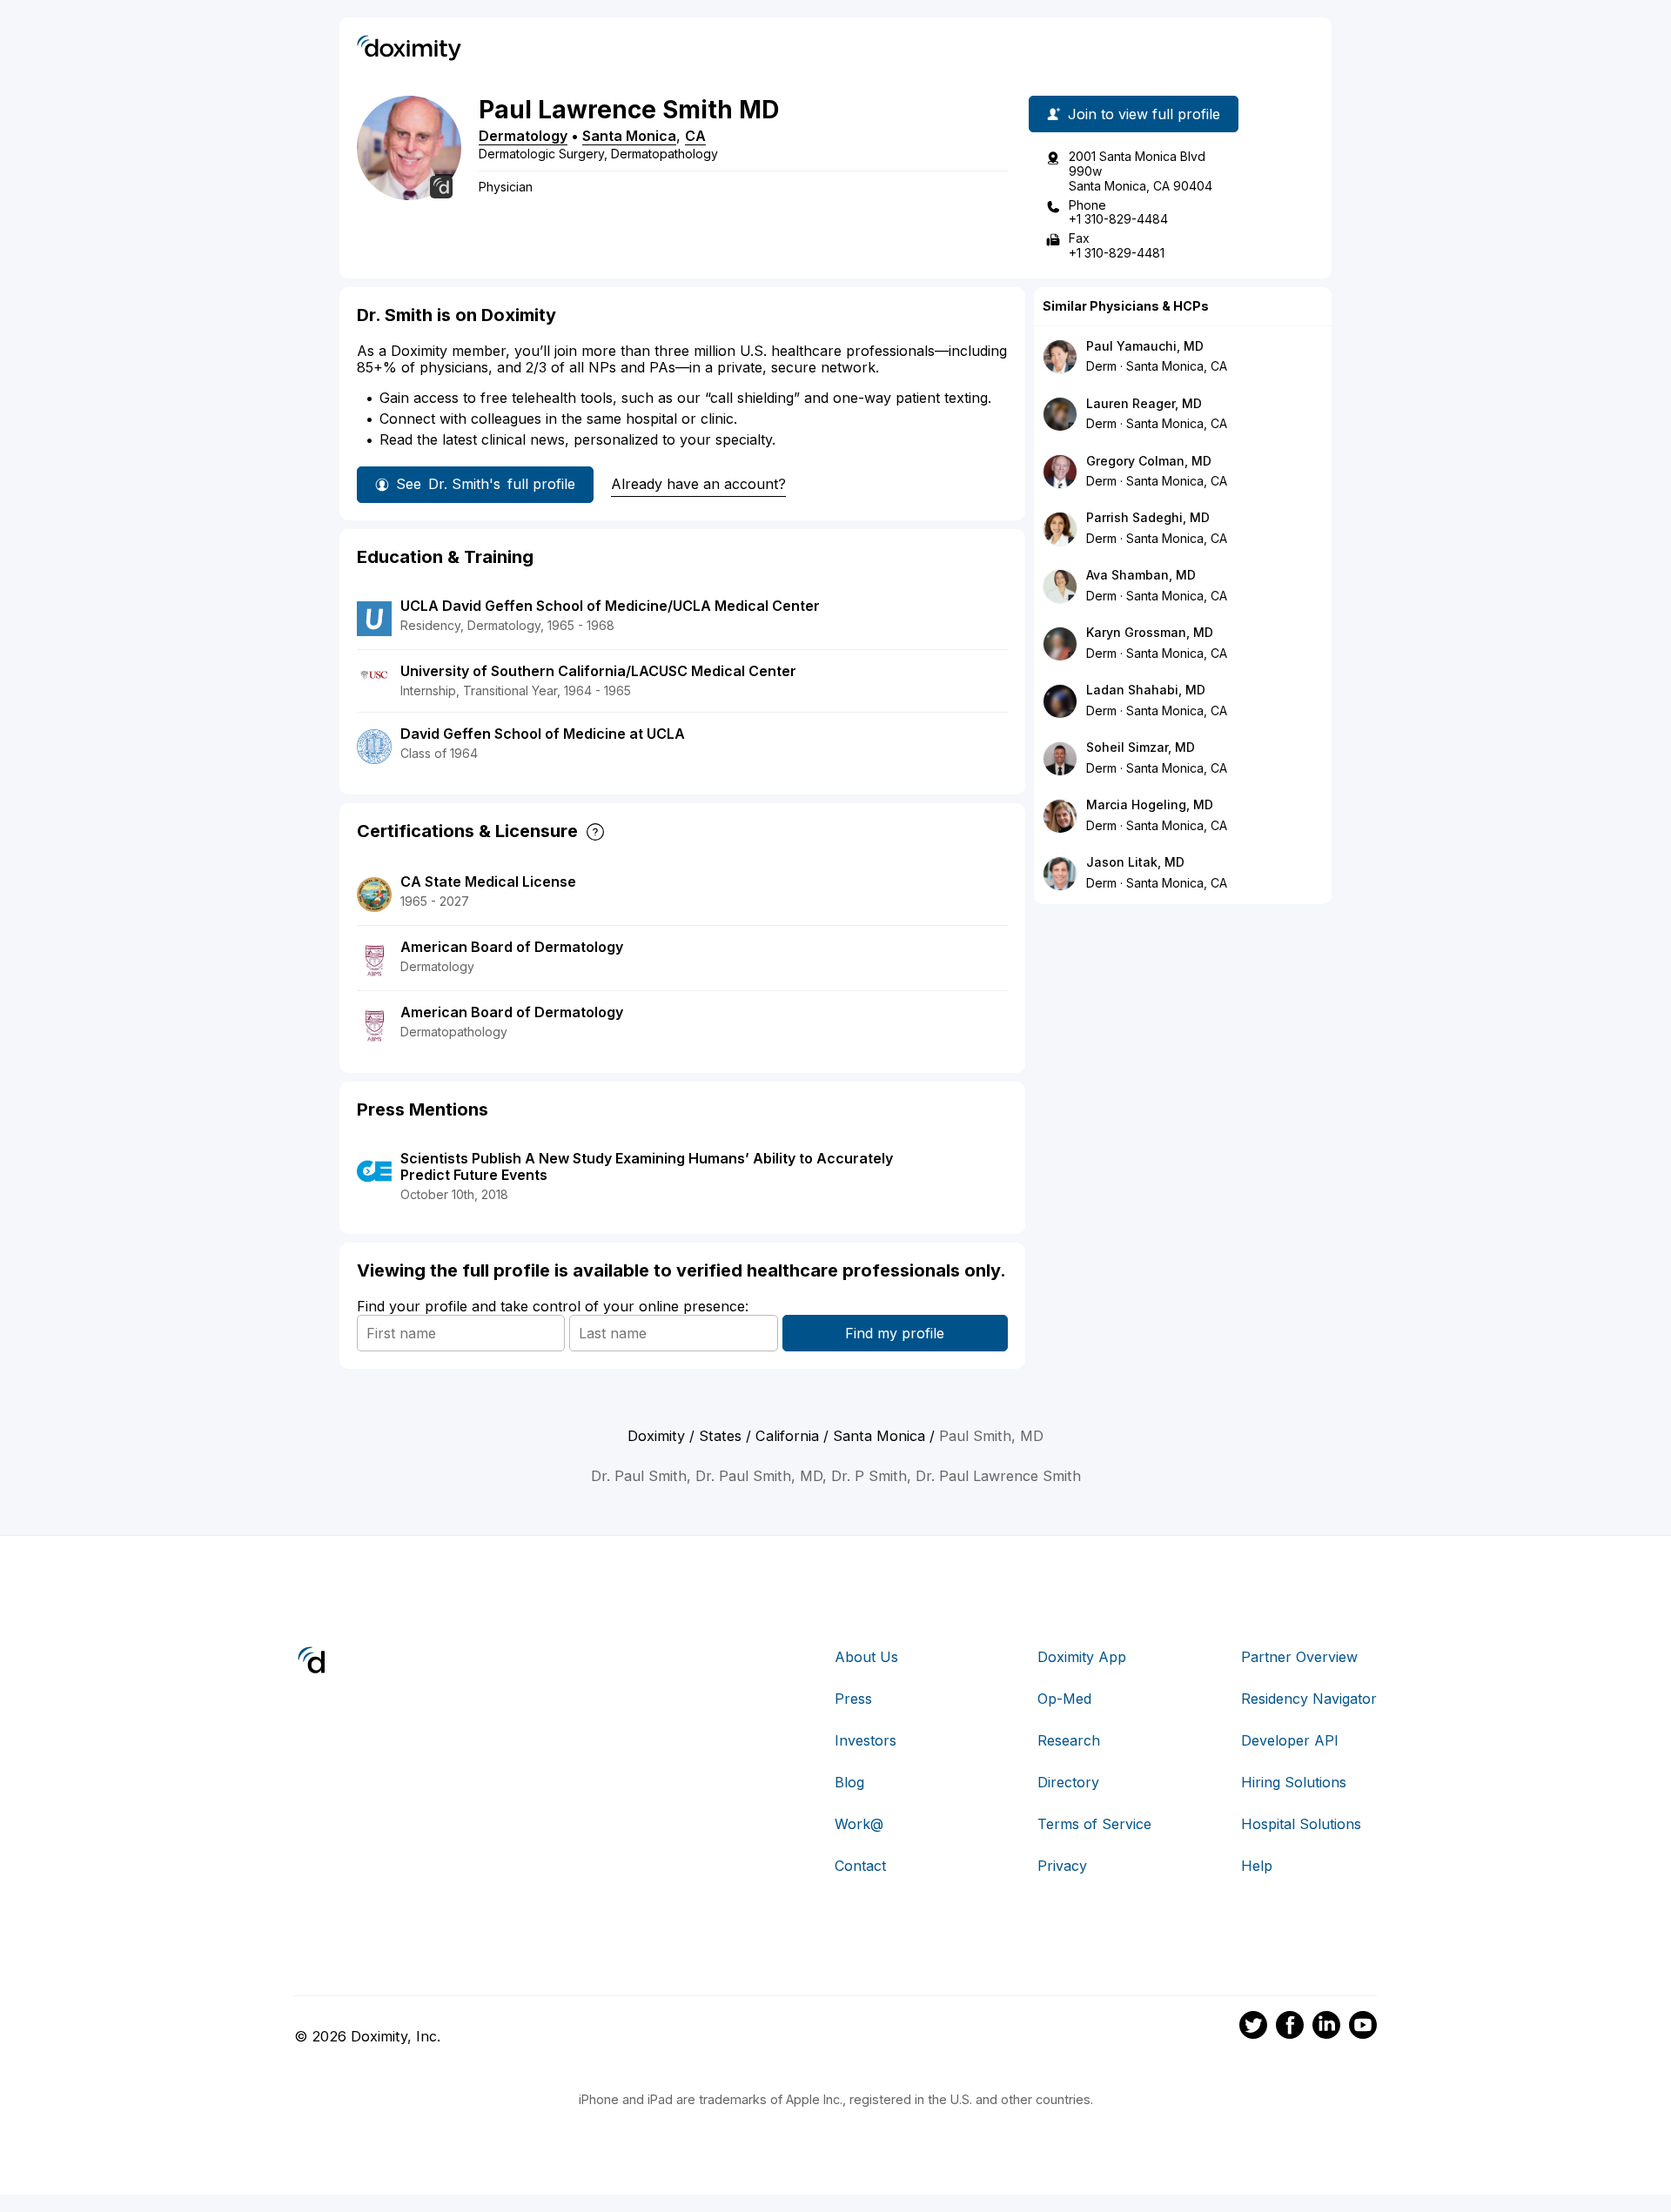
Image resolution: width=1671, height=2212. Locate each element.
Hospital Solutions (1301, 1824)
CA (695, 136)
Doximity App (1082, 1657)
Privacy (1062, 1866)
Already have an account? (698, 484)
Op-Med (1064, 1699)
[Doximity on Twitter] (1253, 2028)
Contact (860, 1866)
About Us (866, 1657)
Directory (1068, 1782)
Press (853, 1699)
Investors (866, 1740)
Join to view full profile (1144, 114)
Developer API (1290, 1740)
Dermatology (523, 136)
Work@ (859, 1824)
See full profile (486, 484)
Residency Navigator (1309, 1699)
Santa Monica (629, 136)
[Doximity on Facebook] (1290, 2028)
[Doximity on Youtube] (1363, 2028)
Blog (849, 1782)
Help (1257, 1866)
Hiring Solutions (1294, 1782)
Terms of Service (1094, 1824)
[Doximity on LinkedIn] (1326, 2028)
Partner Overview (1299, 1657)
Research (1069, 1740)
